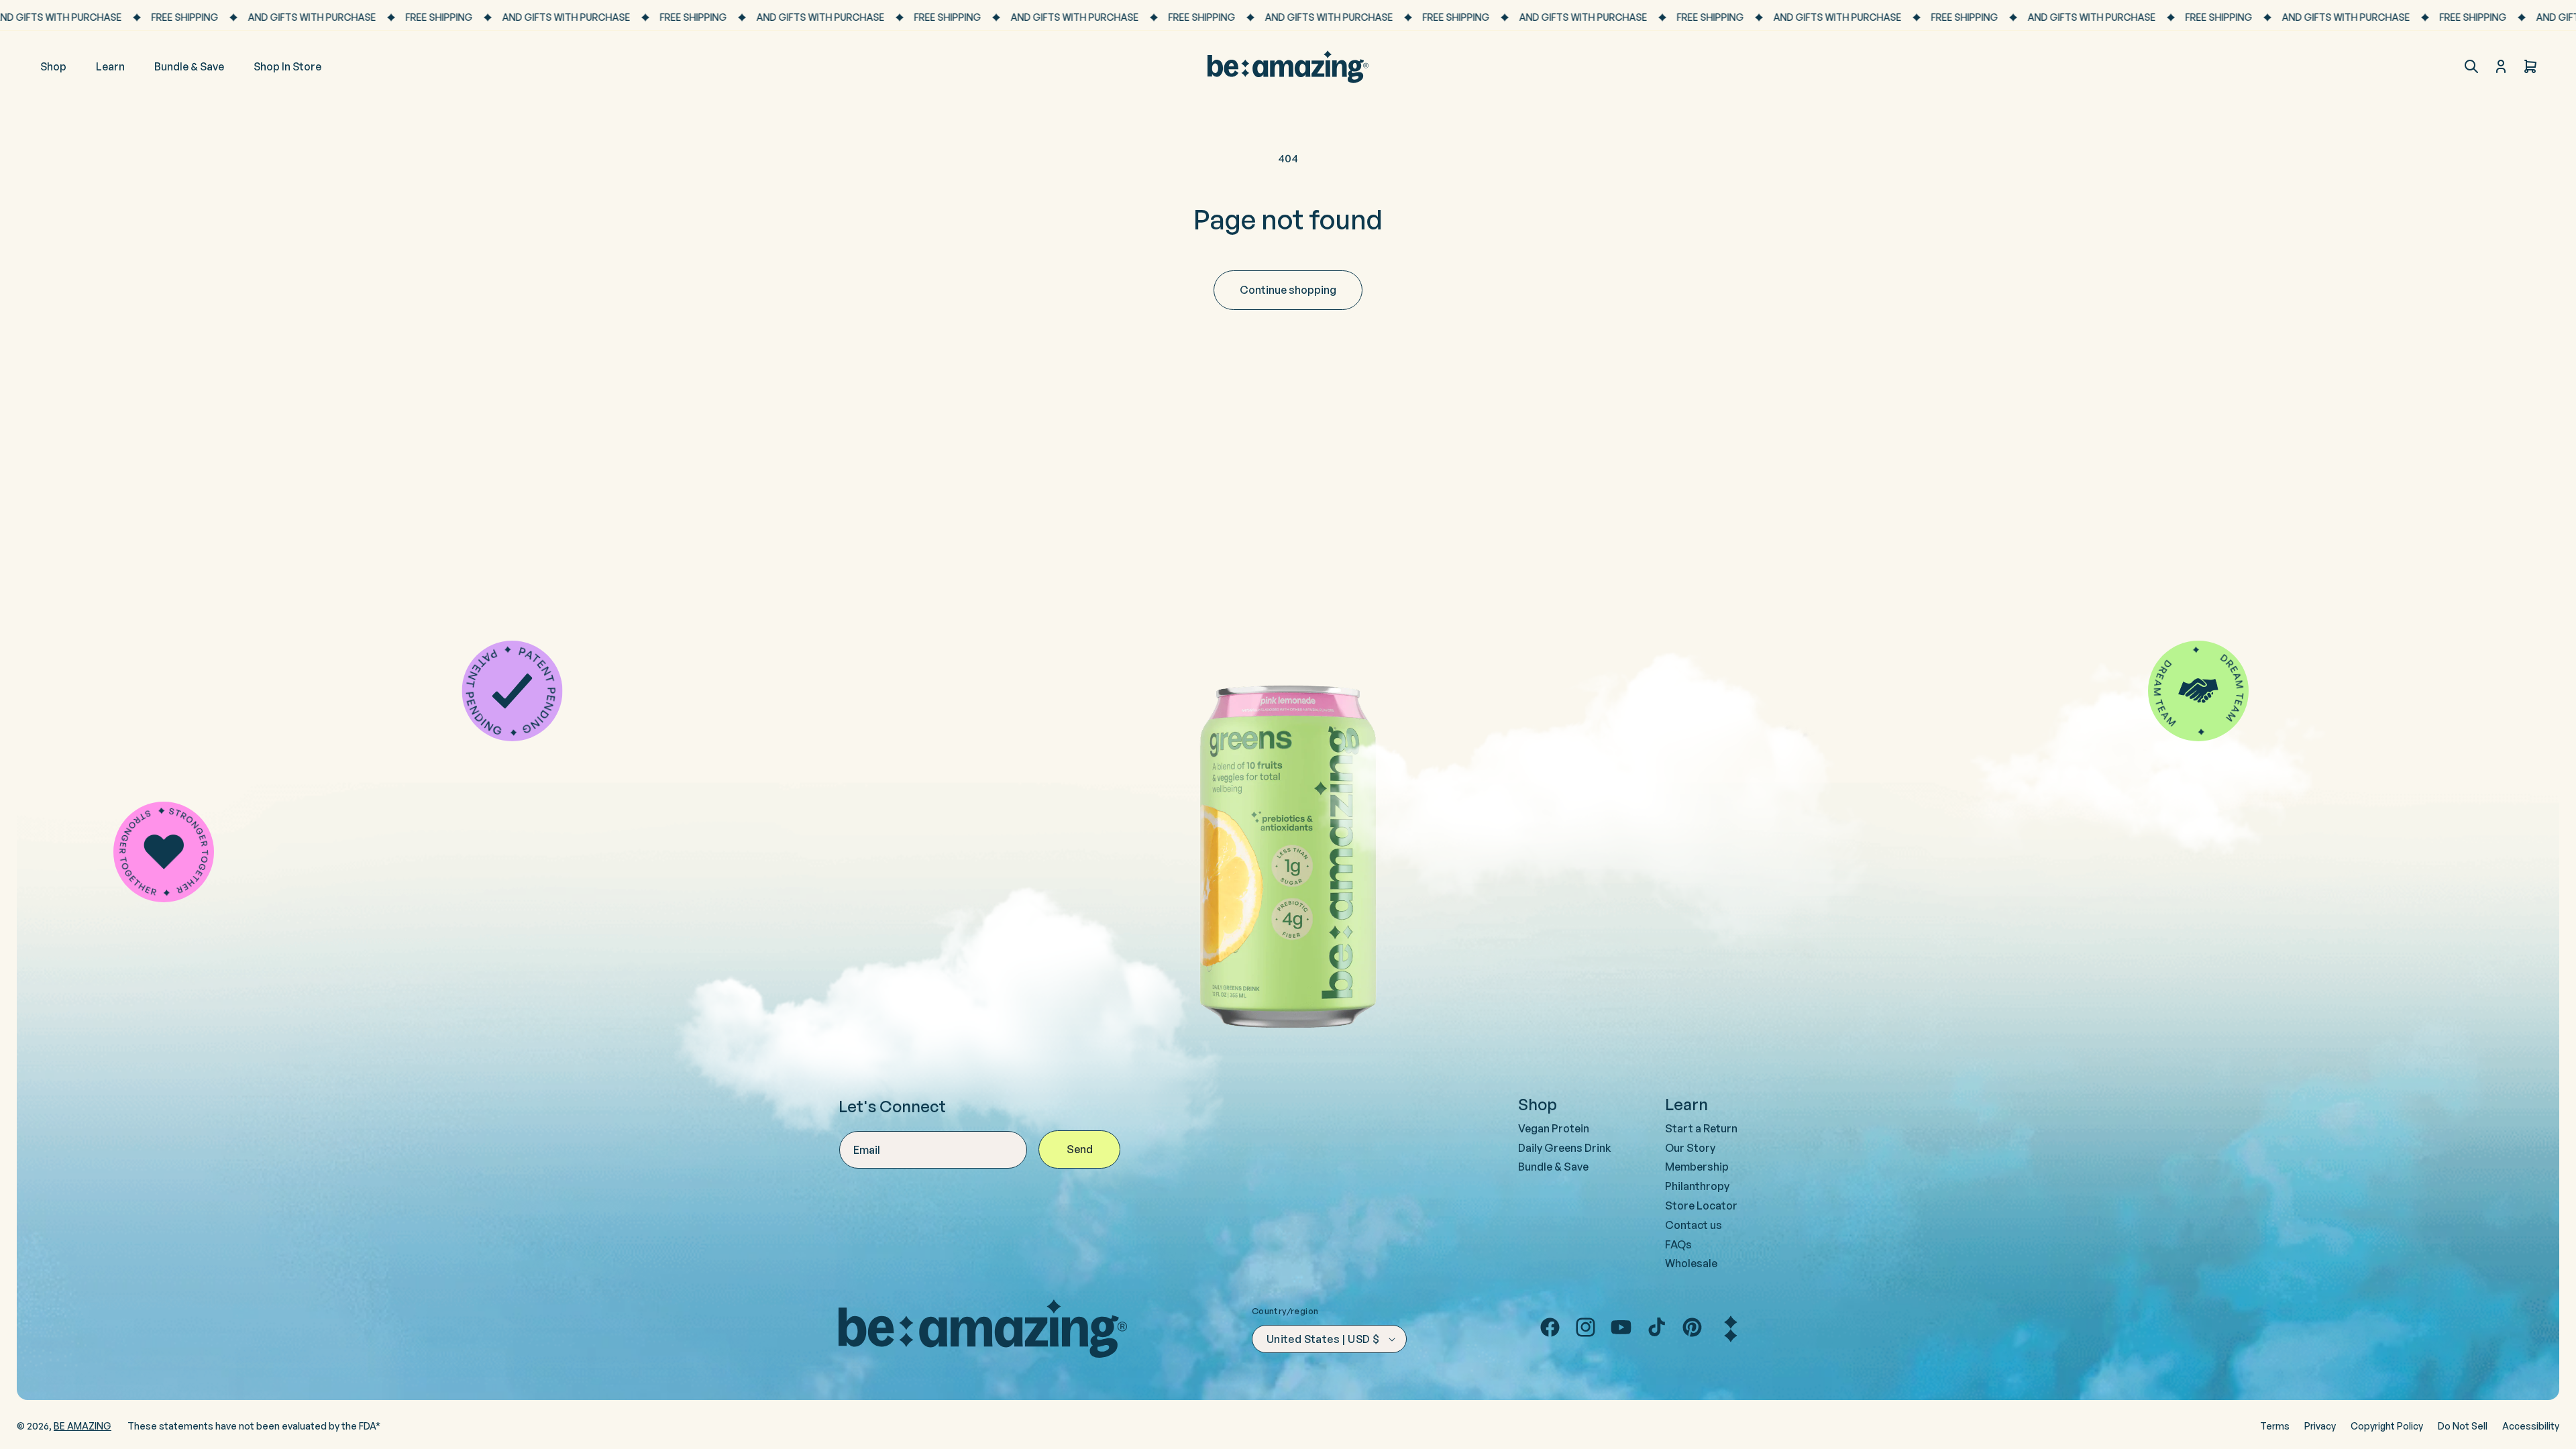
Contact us (1694, 1225)
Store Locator (1701, 1205)
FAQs (1678, 1244)
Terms (2275, 1426)
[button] (2471, 66)
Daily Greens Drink (1565, 1148)
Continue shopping (1288, 290)
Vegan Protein (1554, 1128)
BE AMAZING (83, 1426)
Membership (1697, 1167)
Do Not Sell (2463, 1426)
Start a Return (1701, 1128)
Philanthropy (1697, 1186)
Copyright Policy (2387, 1426)
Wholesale (1691, 1263)
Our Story (1690, 1148)
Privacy (2320, 1426)
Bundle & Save (1553, 1167)
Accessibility (2531, 1426)
